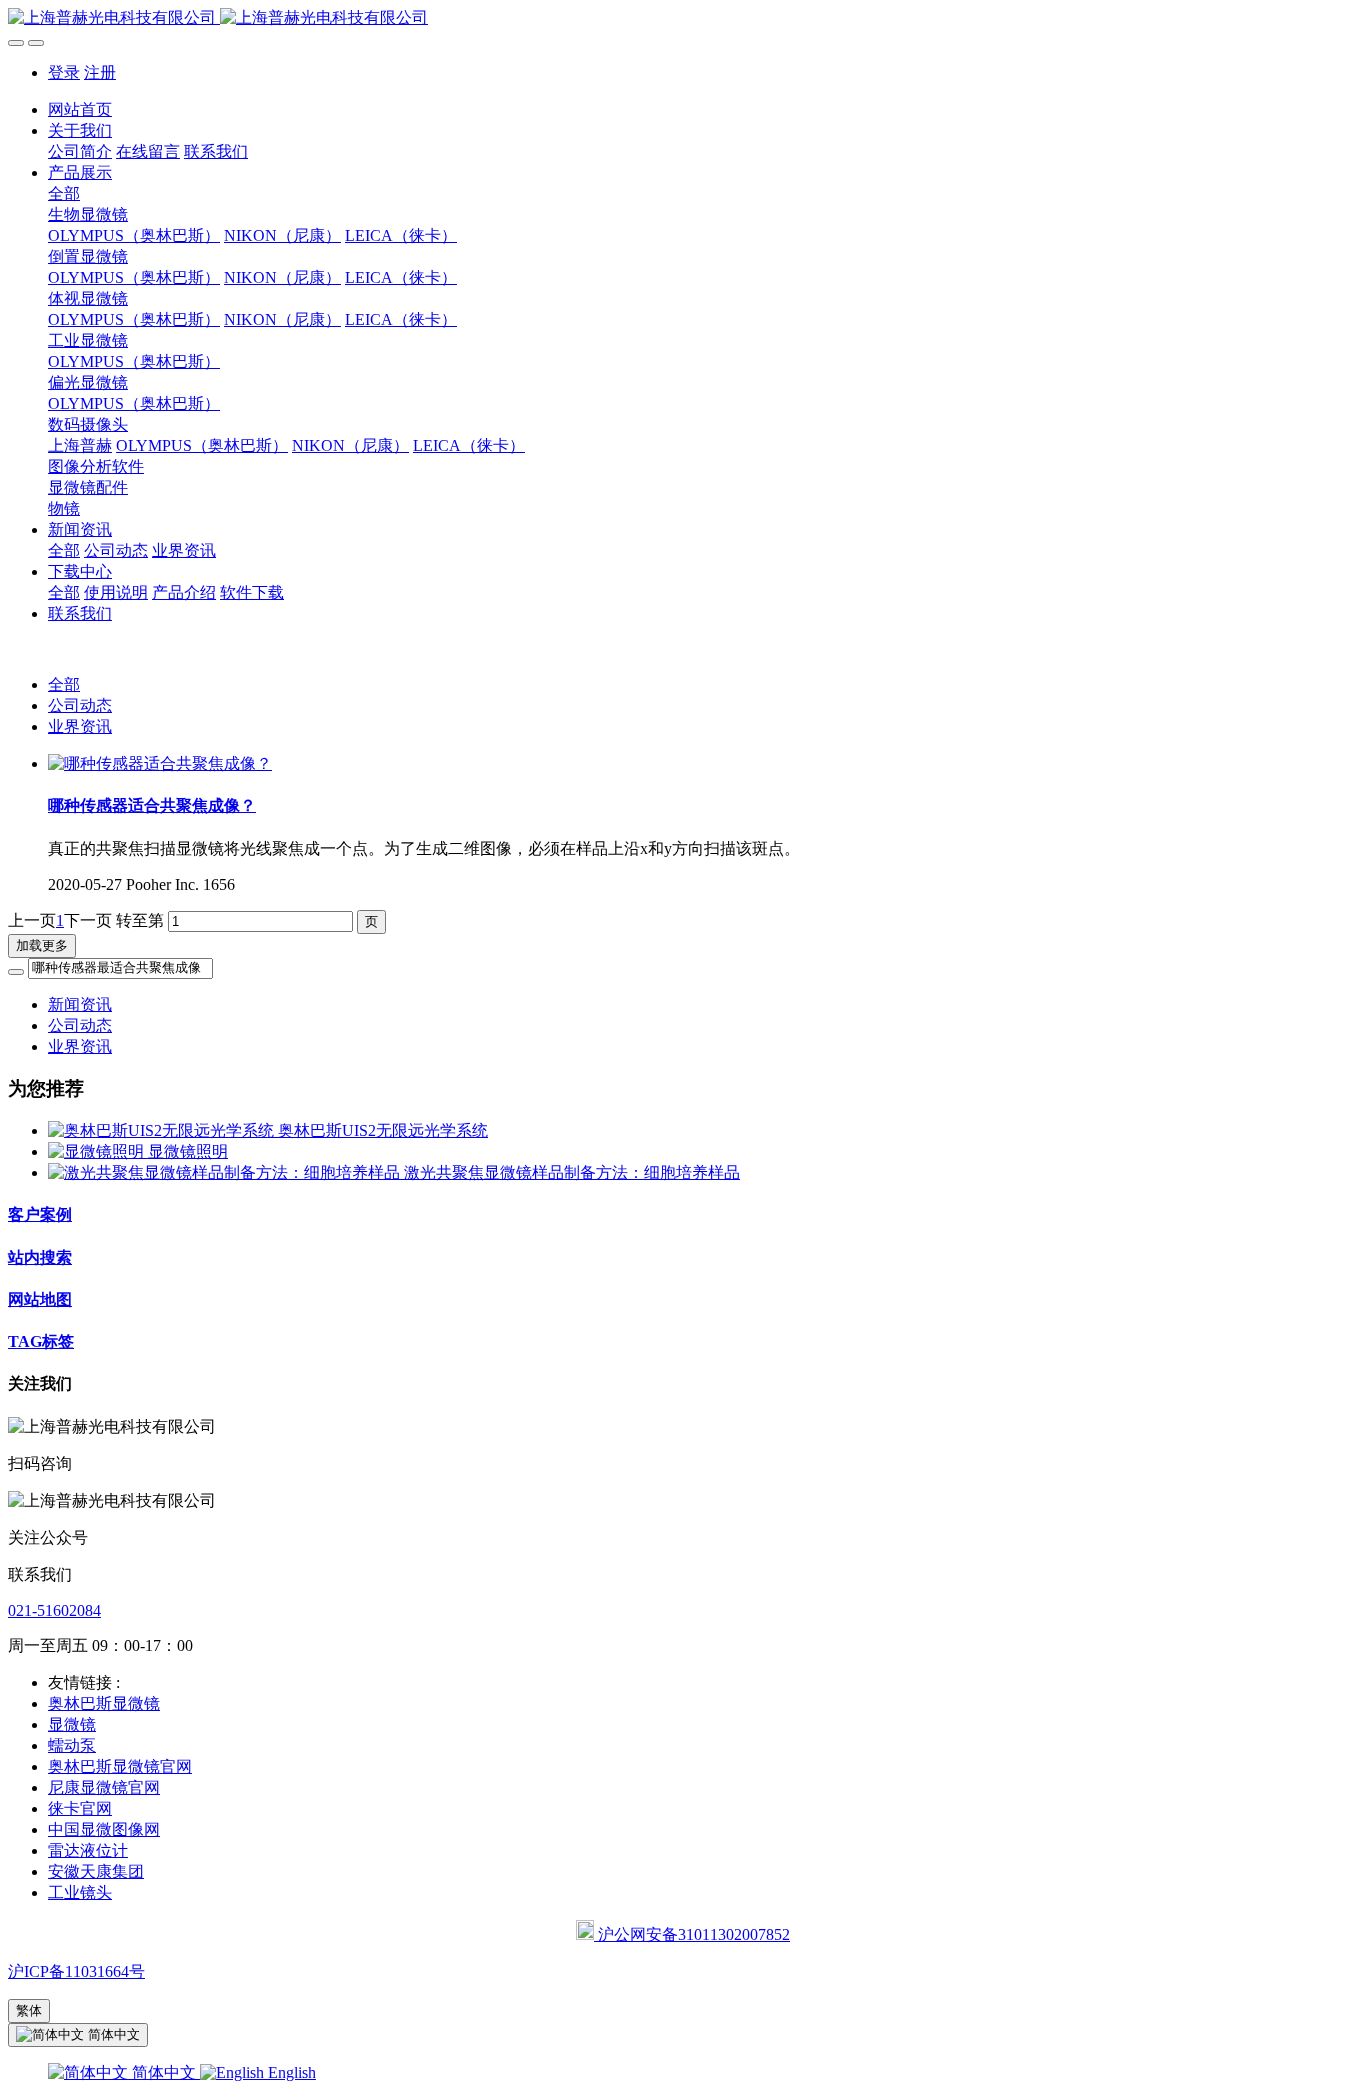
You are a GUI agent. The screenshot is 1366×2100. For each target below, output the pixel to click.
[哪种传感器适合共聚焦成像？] (160, 763)
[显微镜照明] (98, 1151)
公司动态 (80, 705)
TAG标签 (41, 1341)
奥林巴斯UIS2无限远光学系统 (383, 1130)
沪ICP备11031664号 (76, 1971)
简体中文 (164, 2072)
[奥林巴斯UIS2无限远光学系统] (163, 1130)
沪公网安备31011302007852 (692, 1934)
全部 (64, 193)
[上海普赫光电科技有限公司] (683, 18)
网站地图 (40, 1299)
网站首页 (80, 109)
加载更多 (42, 945)
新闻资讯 (80, 1004)
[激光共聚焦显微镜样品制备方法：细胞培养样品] (226, 1172)
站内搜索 (40, 1257)
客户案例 (40, 1214)
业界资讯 (80, 726)
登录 (64, 72)
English (290, 2072)
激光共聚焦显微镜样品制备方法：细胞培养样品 (572, 1172)
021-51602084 (54, 1610)
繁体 (29, 2010)
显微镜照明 (188, 1151)
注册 (100, 72)
